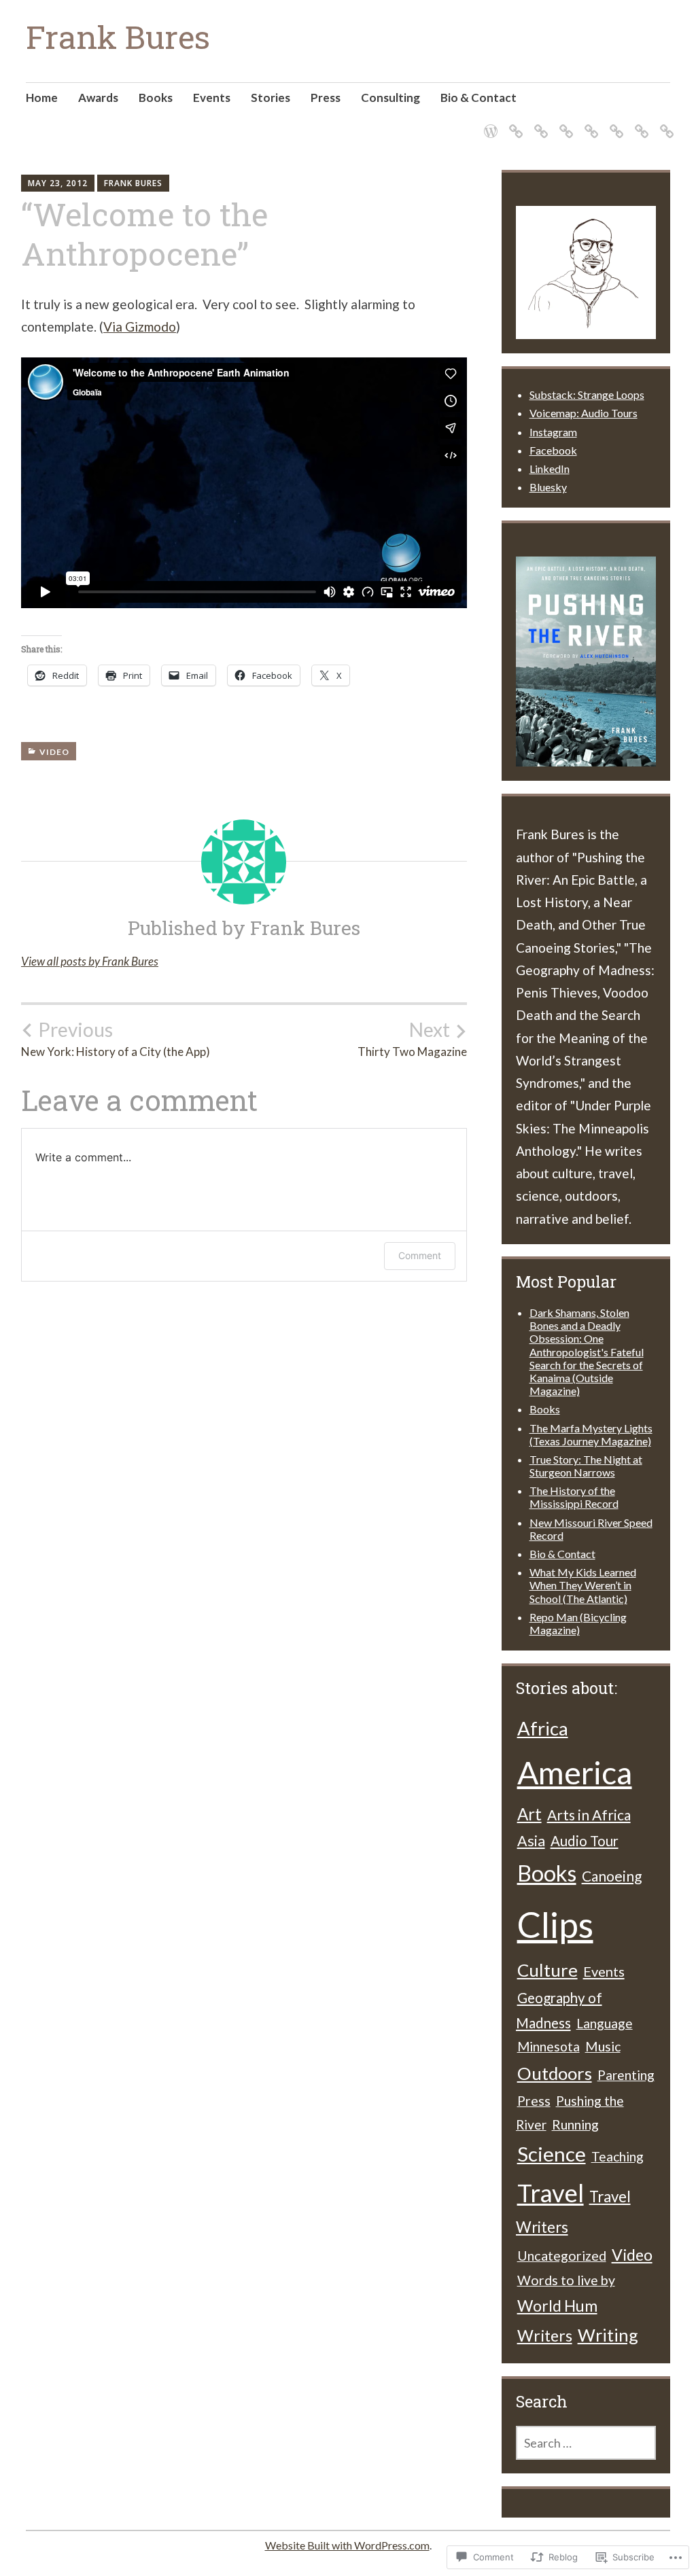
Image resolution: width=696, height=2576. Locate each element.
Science (552, 2154)
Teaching (617, 2156)
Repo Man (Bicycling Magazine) (578, 1623)
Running (575, 2124)
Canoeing (612, 1876)
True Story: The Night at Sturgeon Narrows (586, 1466)
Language (605, 2023)
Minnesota (549, 2046)
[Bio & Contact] (664, 123)
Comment (420, 1255)
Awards (98, 98)
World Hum (557, 2306)
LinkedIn (550, 469)
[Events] (564, 123)
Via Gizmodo (140, 327)
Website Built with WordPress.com (347, 2545)
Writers (545, 2335)
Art (529, 1814)
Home (42, 98)
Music (603, 2046)
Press (326, 98)
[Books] (539, 123)
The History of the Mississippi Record (574, 1497)
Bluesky (548, 487)
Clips (555, 1924)
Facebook (553, 450)
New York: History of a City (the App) (116, 1039)
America (575, 1772)
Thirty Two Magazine (412, 1039)
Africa (543, 1728)
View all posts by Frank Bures (90, 961)
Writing (608, 2335)
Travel (551, 2193)
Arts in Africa (589, 1815)
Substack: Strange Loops (587, 394)
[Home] (488, 123)
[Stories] (589, 123)
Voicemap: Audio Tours (584, 413)
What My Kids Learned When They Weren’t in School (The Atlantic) (583, 1585)
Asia (531, 1841)
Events (212, 98)
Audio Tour (585, 1841)
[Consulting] (639, 123)
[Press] (614, 123)
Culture (547, 1970)
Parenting (626, 2075)
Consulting (390, 98)
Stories (271, 98)
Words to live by (566, 2280)
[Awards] (514, 123)
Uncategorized (562, 2255)
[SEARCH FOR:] (586, 2443)
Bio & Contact (478, 98)
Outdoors (555, 2073)
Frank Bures (118, 37)
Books (156, 98)
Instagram (553, 432)
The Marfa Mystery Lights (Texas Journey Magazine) (591, 1434)
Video (54, 752)
